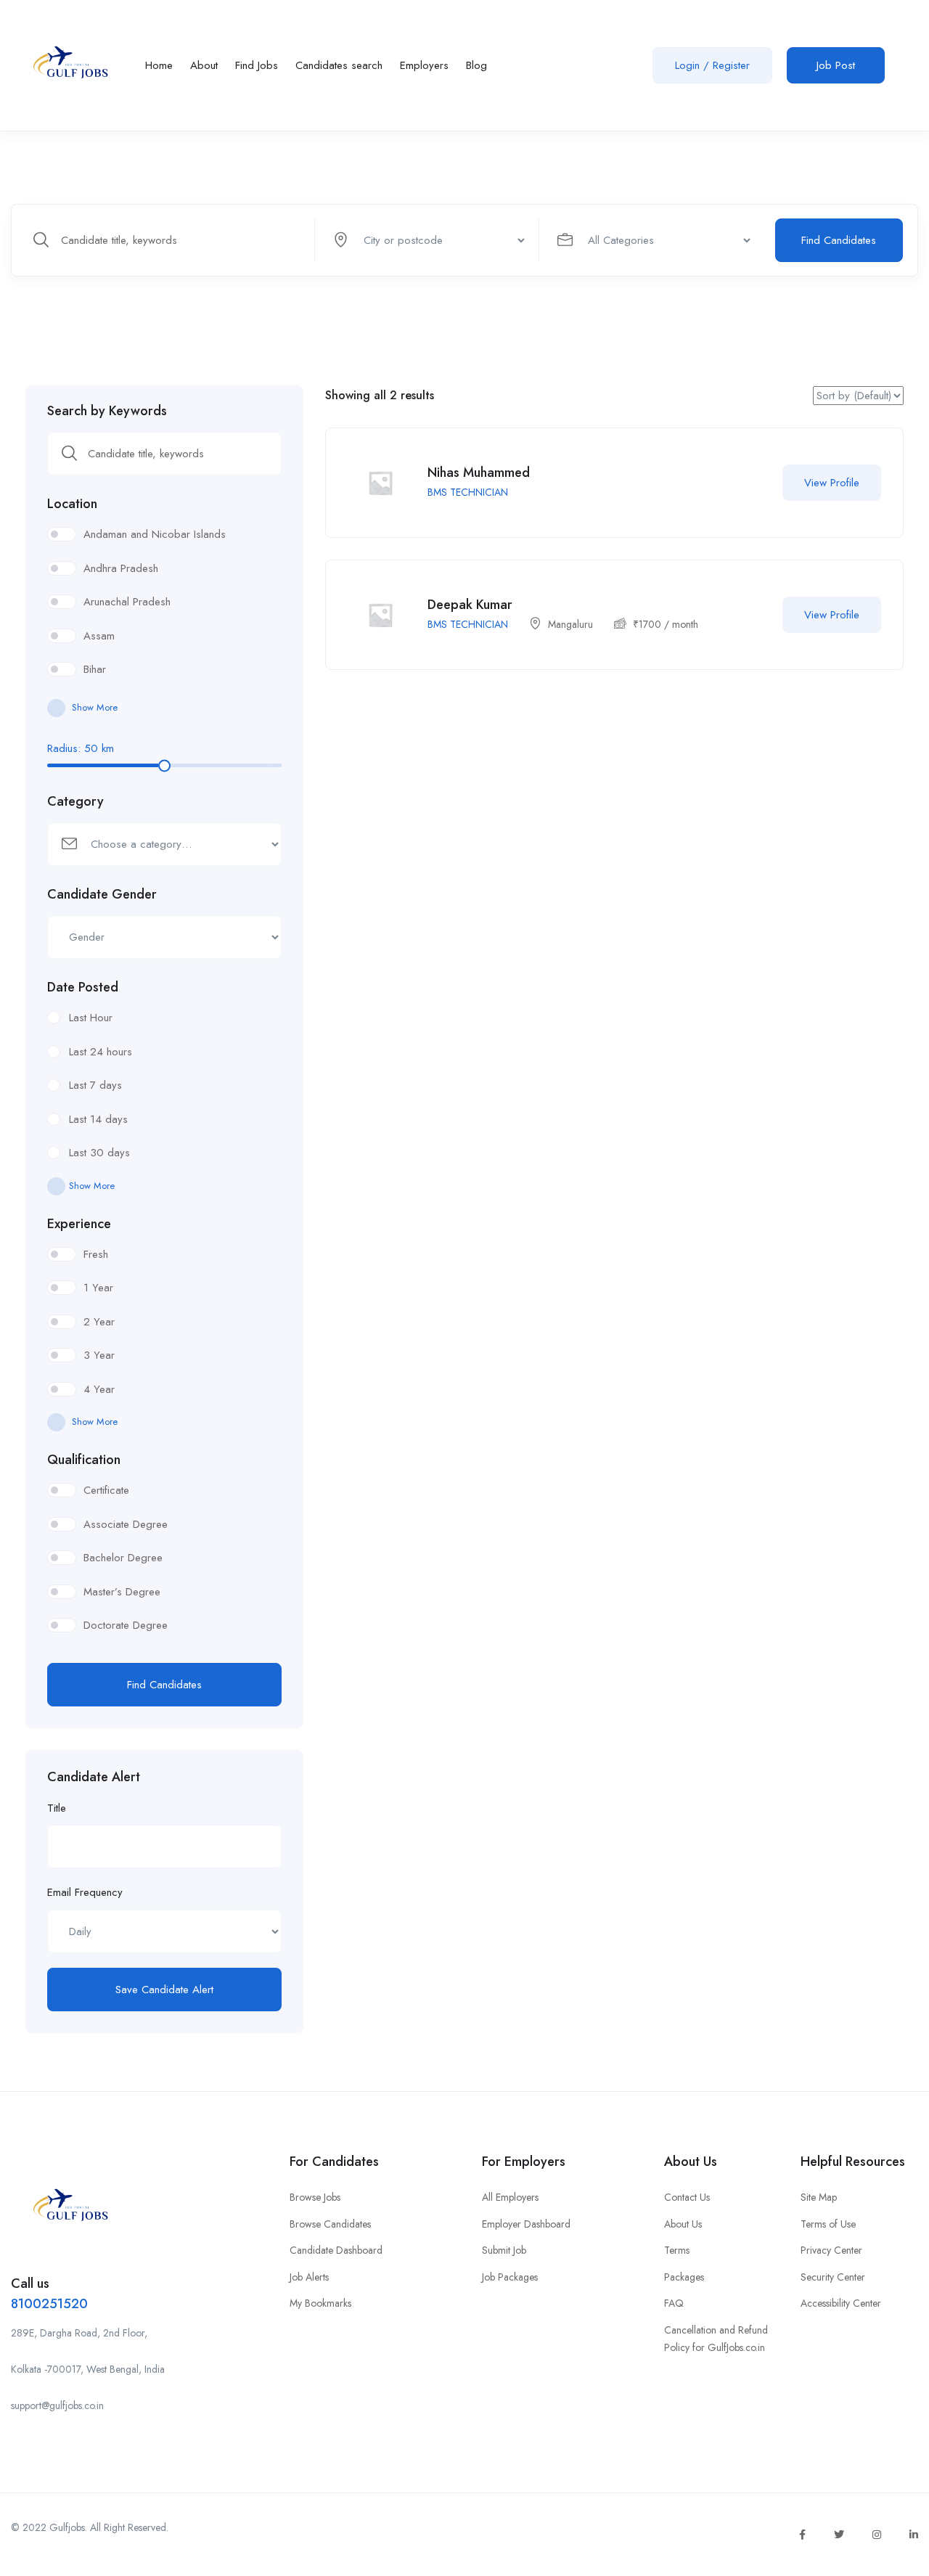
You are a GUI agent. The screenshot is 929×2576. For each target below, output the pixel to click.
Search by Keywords (107, 411)
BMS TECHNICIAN (468, 492)
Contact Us (687, 2197)
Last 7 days (95, 1085)
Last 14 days (98, 1119)
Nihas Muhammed (479, 473)
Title (57, 1808)
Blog (476, 65)
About (204, 65)
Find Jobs (257, 65)
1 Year (98, 1288)
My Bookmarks (320, 2303)
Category (75, 801)
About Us (683, 2224)
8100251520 (49, 2304)
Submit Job (504, 2250)
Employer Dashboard (526, 2224)
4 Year (99, 1389)
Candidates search (339, 65)
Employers (424, 65)
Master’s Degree (122, 1592)
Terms (677, 2250)
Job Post (836, 65)
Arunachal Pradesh (127, 602)
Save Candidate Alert (164, 1990)
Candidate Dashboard (336, 2250)
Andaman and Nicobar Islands (155, 534)
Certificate (106, 1490)
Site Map (819, 2197)
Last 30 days (99, 1153)
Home (159, 65)
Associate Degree (126, 1524)
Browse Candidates (330, 2224)
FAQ (674, 2303)
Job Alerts (309, 2277)
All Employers (510, 2197)
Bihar (95, 669)
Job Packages (510, 2277)
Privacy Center (831, 2250)
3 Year (99, 1355)
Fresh (96, 1254)
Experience (79, 1224)
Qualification (84, 1460)
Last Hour (91, 1018)
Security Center (833, 2277)
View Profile (832, 483)
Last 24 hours (101, 1052)
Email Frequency (85, 1892)
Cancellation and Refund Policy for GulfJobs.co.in (716, 2339)
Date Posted (83, 987)
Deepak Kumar (470, 605)
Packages (684, 2277)
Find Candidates (839, 240)
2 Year (99, 1322)
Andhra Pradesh (121, 568)
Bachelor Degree (123, 1558)
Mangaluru (570, 624)
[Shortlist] (753, 483)
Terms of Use (828, 2224)
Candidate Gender (102, 894)
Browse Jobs (315, 2197)
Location (72, 504)
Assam (99, 636)
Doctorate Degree (126, 1625)
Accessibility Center (841, 2303)
